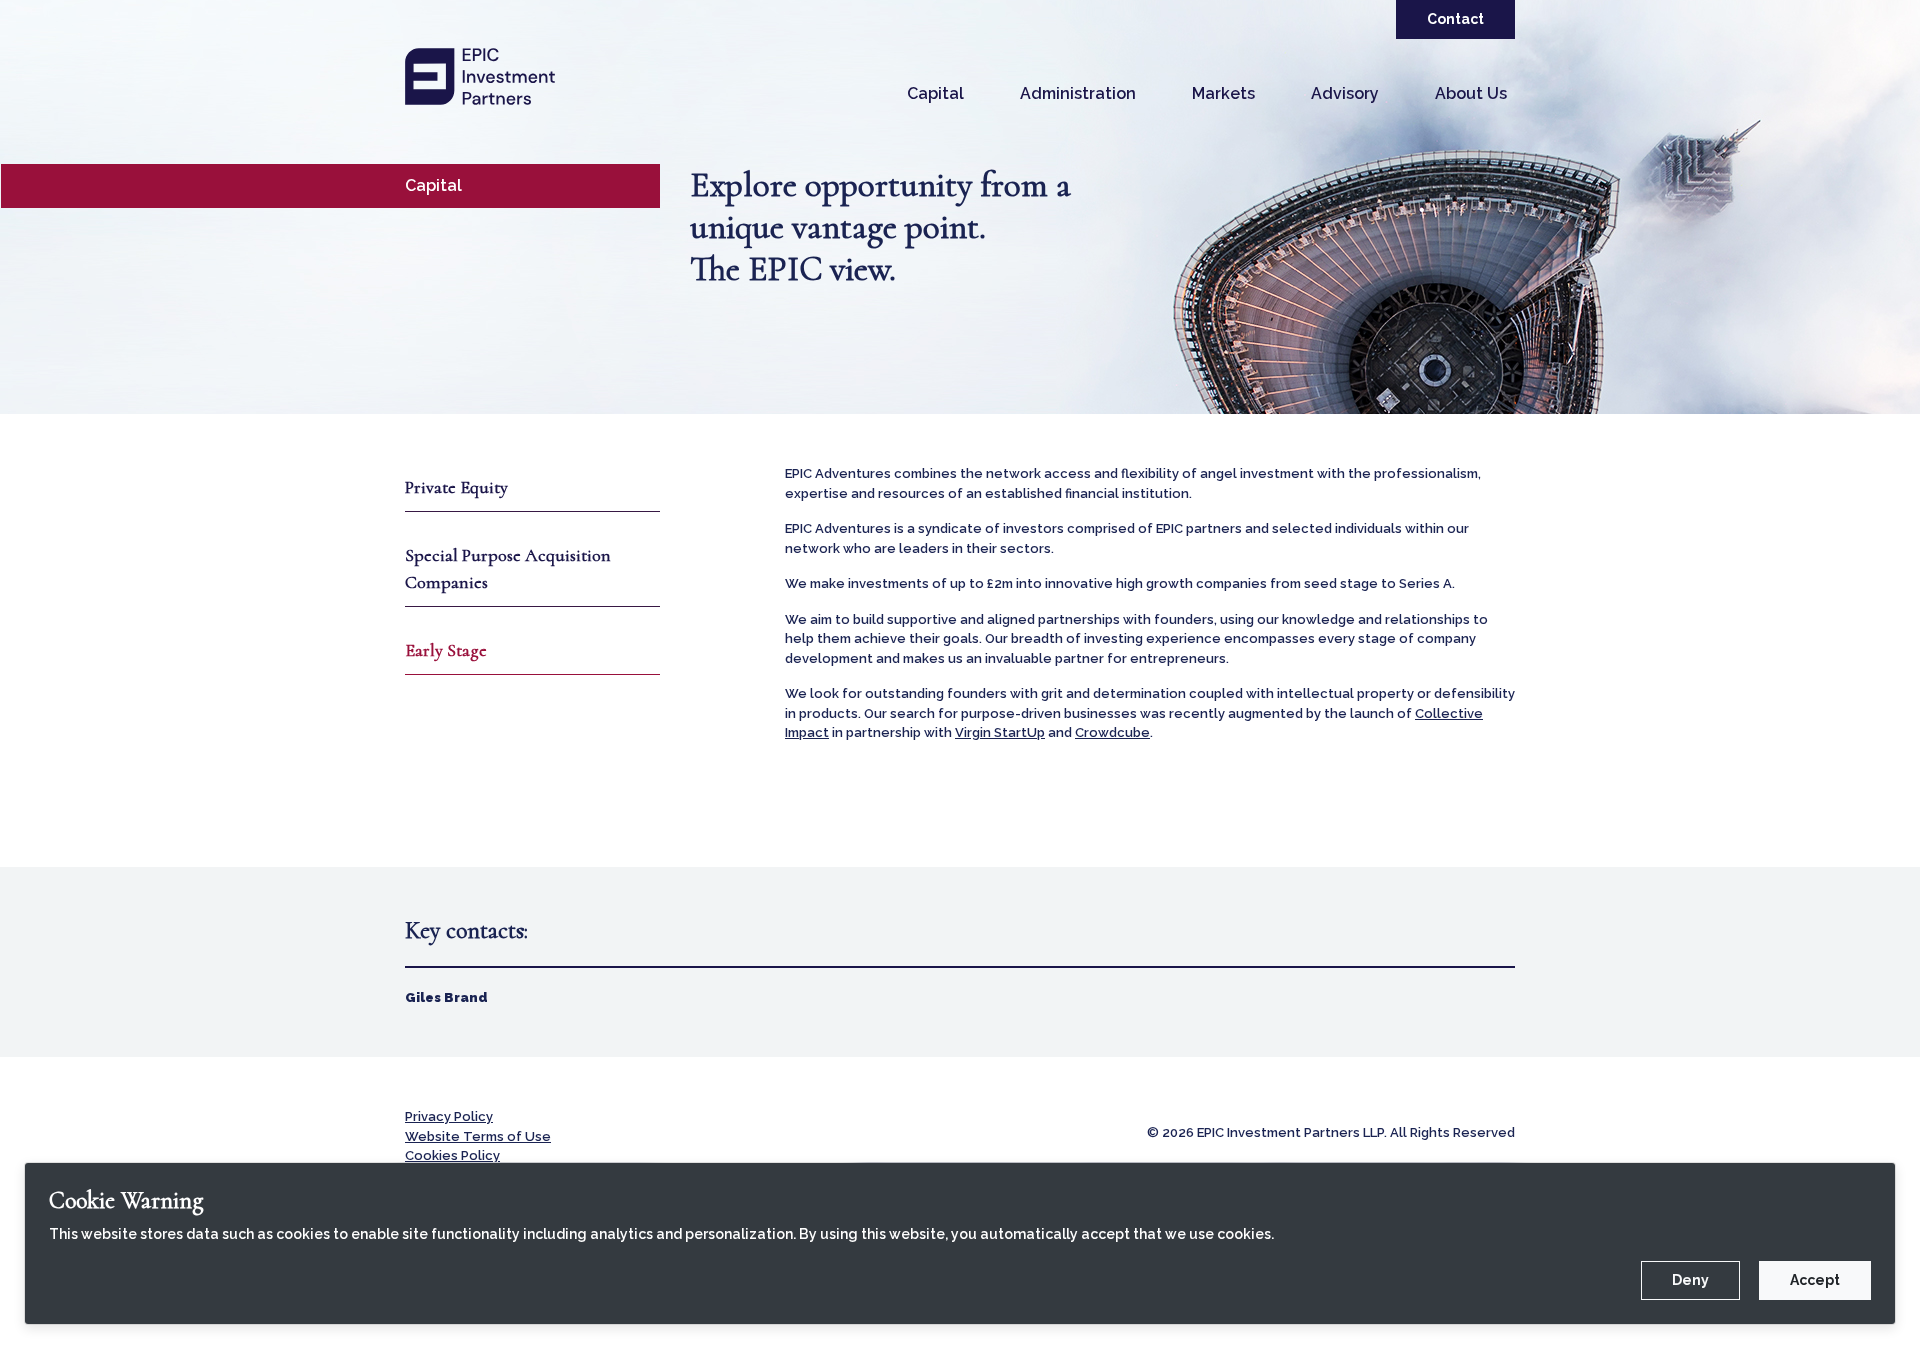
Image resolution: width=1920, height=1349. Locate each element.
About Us (1471, 93)
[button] (935, 94)
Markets (1223, 93)
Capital (935, 93)
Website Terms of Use (478, 1136)
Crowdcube (1112, 732)
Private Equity (456, 487)
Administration (1078, 93)
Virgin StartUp (1000, 732)
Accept (1815, 1280)
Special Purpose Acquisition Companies (508, 568)
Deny (1690, 1280)
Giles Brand (446, 997)
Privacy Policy (449, 1116)
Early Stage (446, 650)
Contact (1455, 19)
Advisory (1345, 93)
